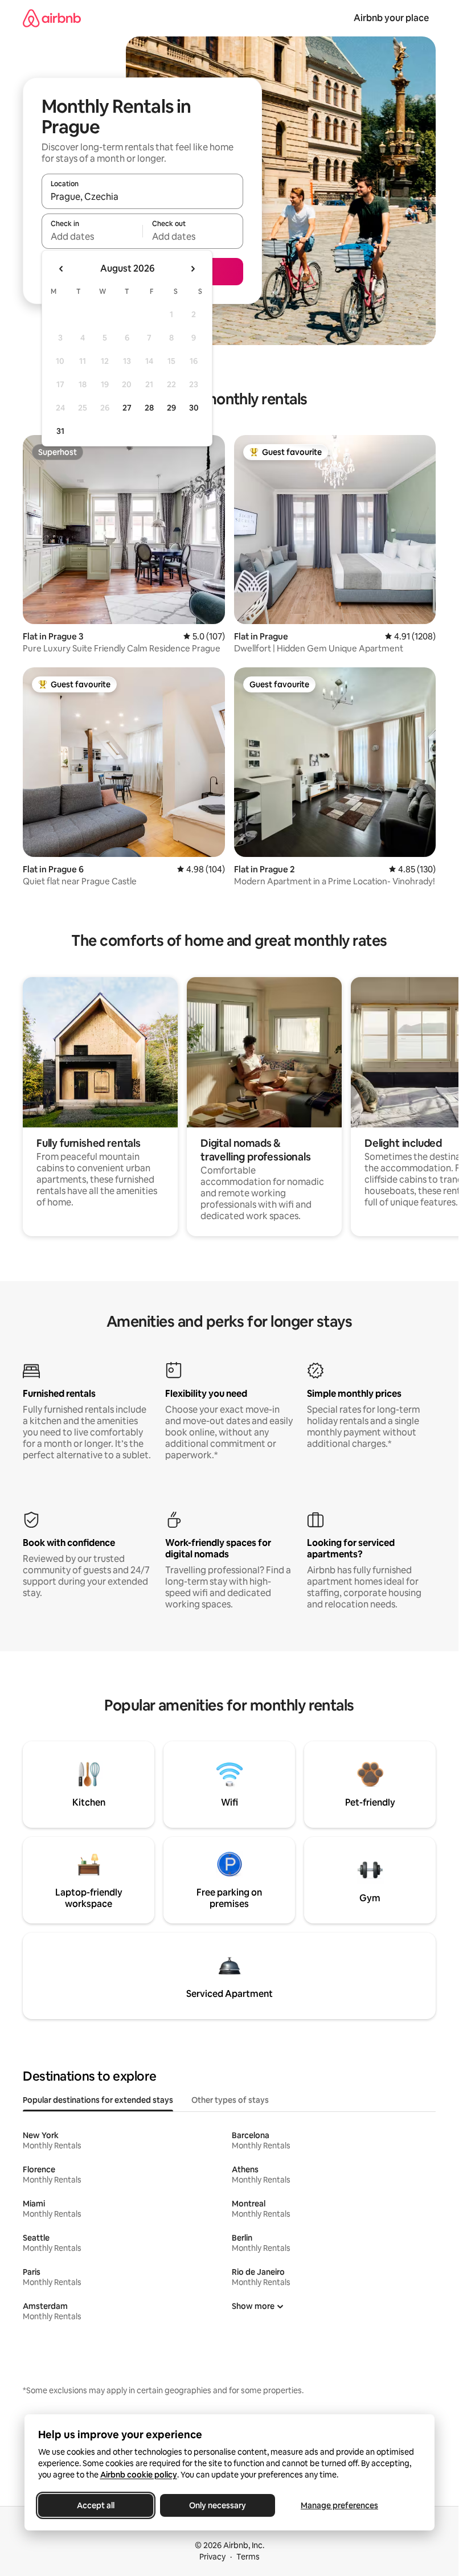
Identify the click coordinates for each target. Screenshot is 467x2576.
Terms (248, 2557)
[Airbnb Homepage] (52, 18)
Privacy (212, 2557)
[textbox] (92, 236)
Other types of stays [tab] (230, 2100)
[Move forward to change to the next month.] (192, 269)
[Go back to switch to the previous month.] (62, 269)
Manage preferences (339, 2505)
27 (127, 408)
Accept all (96, 2505)
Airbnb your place (391, 18)
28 (149, 408)
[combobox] (142, 196)
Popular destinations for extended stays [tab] (98, 2100)
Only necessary (218, 2505)
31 (60, 431)
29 (171, 408)
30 (194, 408)
